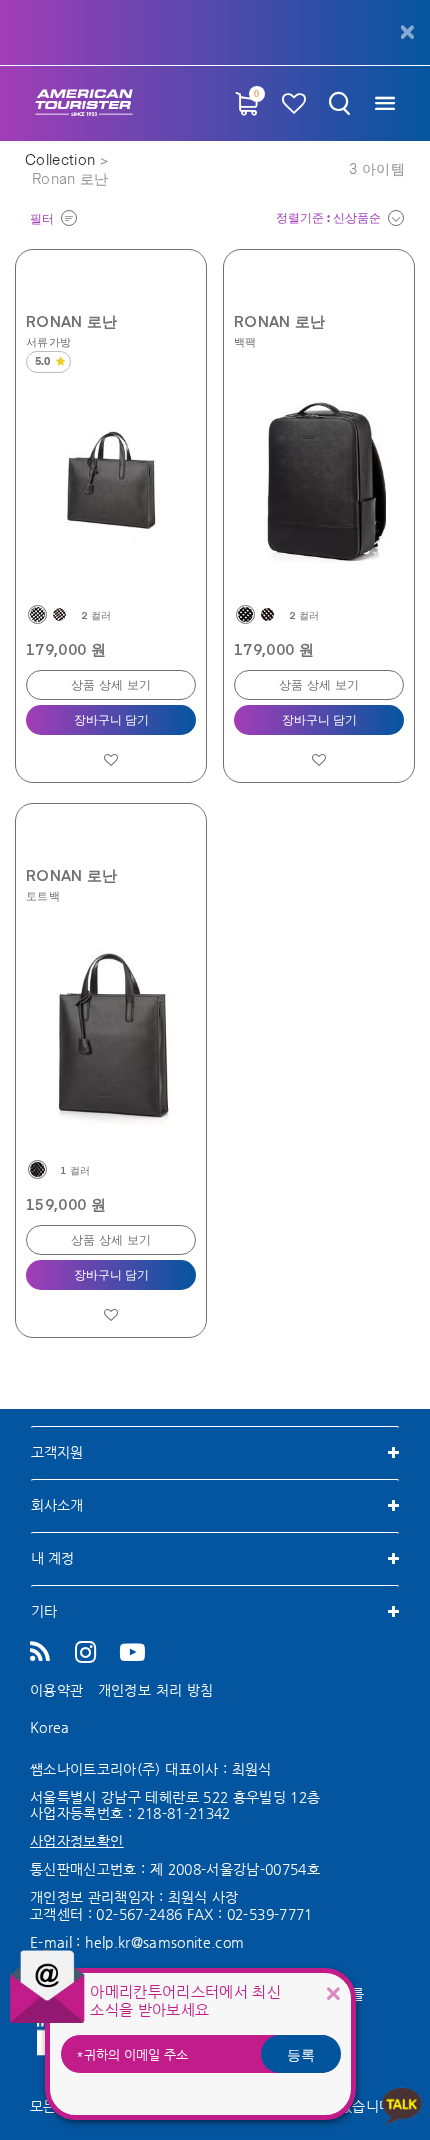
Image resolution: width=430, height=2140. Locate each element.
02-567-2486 (139, 1914)
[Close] (333, 1993)
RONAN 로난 (72, 321)
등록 (301, 2054)
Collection (62, 161)
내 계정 (52, 1558)
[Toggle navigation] (384, 103)
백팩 (245, 341)
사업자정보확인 (76, 1841)
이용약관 (56, 1690)
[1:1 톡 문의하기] (402, 2104)
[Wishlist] (294, 103)
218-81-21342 (184, 1813)
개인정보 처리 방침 (156, 1690)
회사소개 (57, 1505)
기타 (44, 1611)
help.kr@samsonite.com (164, 1942)
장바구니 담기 (111, 721)
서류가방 (48, 341)
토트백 (43, 895)
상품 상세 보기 (111, 686)
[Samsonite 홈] (84, 103)
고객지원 (57, 1452)
